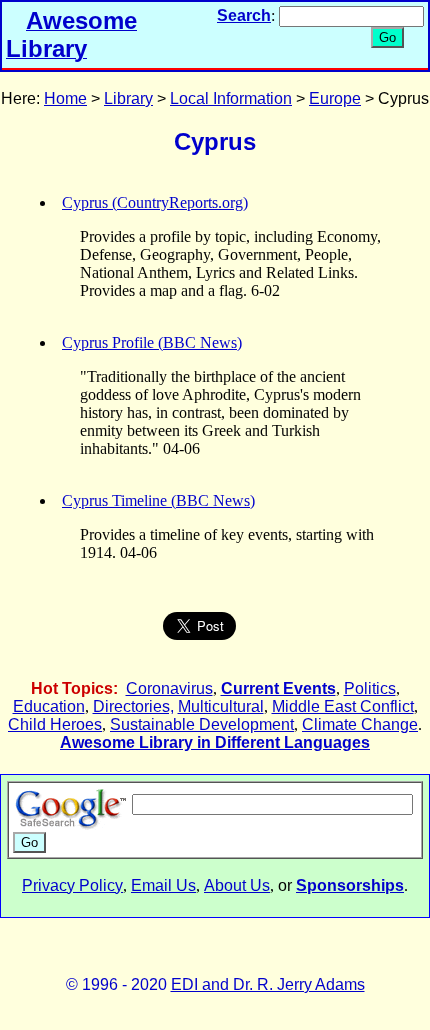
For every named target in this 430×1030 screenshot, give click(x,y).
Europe (335, 98)
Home (65, 98)
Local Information (231, 98)
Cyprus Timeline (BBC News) (158, 500)
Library (128, 98)
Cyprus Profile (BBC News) (152, 342)
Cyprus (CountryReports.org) (155, 202)
